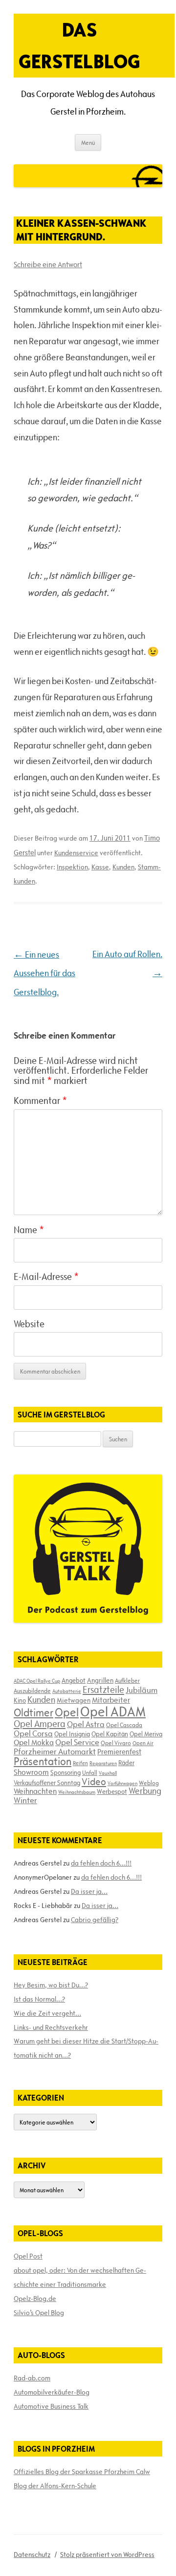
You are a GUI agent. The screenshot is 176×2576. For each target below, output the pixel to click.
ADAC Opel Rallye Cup (37, 1681)
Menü (88, 142)
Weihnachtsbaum (77, 1792)
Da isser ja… (89, 1891)
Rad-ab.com (32, 2378)
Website (29, 1324)
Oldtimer (33, 1713)
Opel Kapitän (110, 1734)
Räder (126, 1763)
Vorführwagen (122, 1783)
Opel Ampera (40, 1724)
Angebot (74, 1680)
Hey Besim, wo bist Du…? (51, 1985)
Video (94, 1782)
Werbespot (112, 1791)
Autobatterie (67, 1691)
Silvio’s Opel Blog (39, 2313)
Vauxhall (108, 1773)
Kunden (123, 867)
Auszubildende (32, 1691)
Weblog (149, 1783)
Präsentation (43, 1761)
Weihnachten (35, 1791)
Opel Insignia (72, 1734)
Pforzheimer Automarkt (55, 1751)
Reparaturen (103, 1763)
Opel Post (28, 2256)
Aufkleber (127, 1680)
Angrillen (100, 1680)
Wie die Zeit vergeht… (47, 2013)
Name (29, 1230)
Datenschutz (32, 2555)
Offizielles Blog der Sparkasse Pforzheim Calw (82, 2472)
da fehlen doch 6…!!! (101, 1863)
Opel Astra (86, 1724)
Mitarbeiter (111, 1700)
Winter (25, 1800)
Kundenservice (76, 853)
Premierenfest (119, 1752)
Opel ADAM (113, 1711)
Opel (67, 1712)
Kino (20, 1700)
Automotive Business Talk (51, 2406)
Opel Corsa (33, 1733)
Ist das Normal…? (39, 1999)
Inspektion (72, 867)
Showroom (31, 1772)
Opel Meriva (146, 1734)
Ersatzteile (103, 1690)
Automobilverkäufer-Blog (52, 2392)
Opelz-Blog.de (35, 2299)
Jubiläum (142, 1690)
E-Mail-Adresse (46, 1277)
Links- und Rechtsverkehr (51, 2027)
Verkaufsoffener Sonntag (47, 1783)
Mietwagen (74, 1700)
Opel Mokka (34, 1742)
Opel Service (77, 1742)
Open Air (143, 1743)
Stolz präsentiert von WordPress (107, 2555)
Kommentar (40, 1101)
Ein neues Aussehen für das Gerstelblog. (44, 973)
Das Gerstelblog (79, 45)
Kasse (100, 867)
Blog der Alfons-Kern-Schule (55, 2486)
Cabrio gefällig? (95, 1920)
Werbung (145, 1791)
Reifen (80, 1763)
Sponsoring (66, 1772)
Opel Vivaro (116, 1743)
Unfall (90, 1772)
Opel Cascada (124, 1725)
